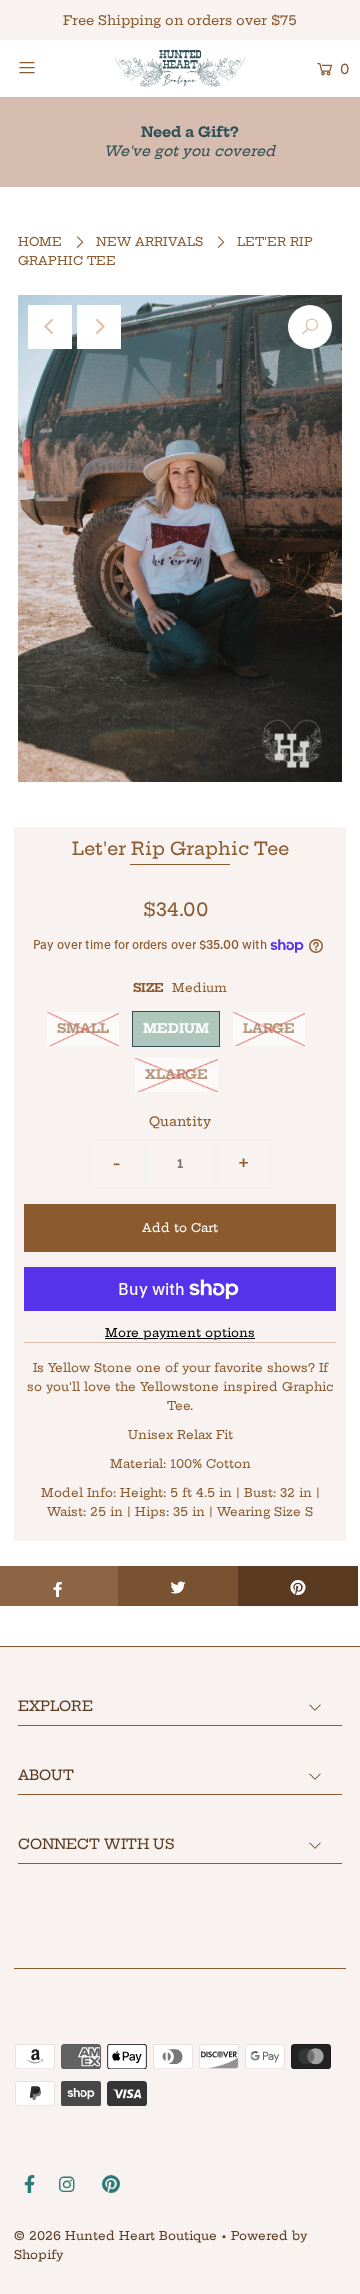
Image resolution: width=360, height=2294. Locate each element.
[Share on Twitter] (178, 1586)
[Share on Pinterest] (298, 1586)
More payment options (180, 1332)
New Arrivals (149, 241)
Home (40, 241)
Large (269, 1028)
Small (83, 1028)
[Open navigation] (47, 67)
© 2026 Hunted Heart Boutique (115, 2235)
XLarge (176, 1074)
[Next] (99, 327)
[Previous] (50, 327)
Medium (176, 1028)
